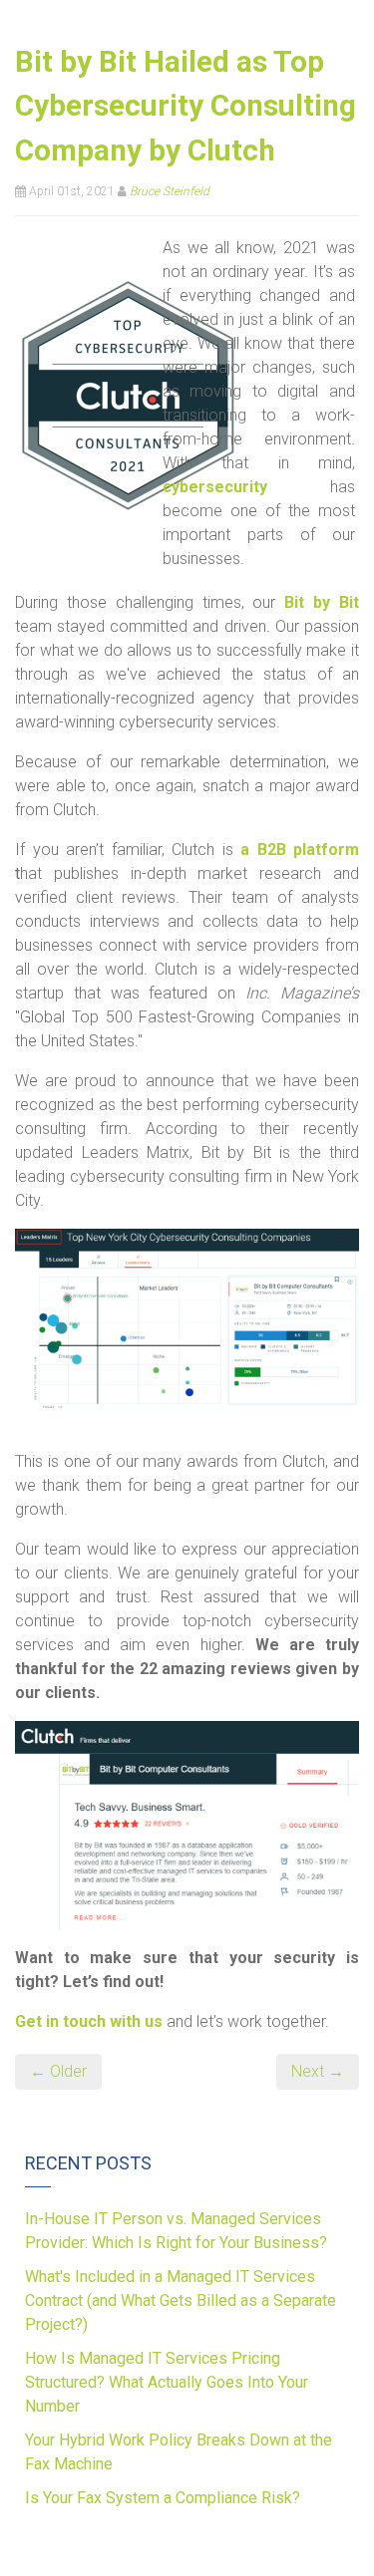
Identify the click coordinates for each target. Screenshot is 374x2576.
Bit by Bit (322, 602)
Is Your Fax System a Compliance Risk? (163, 2498)
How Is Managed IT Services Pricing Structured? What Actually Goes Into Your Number (167, 2382)
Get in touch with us (89, 2021)
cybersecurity (215, 487)
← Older (58, 2071)
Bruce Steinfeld (170, 191)
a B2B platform (300, 850)
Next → (318, 2071)
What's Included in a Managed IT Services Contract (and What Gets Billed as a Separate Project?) (181, 2300)
